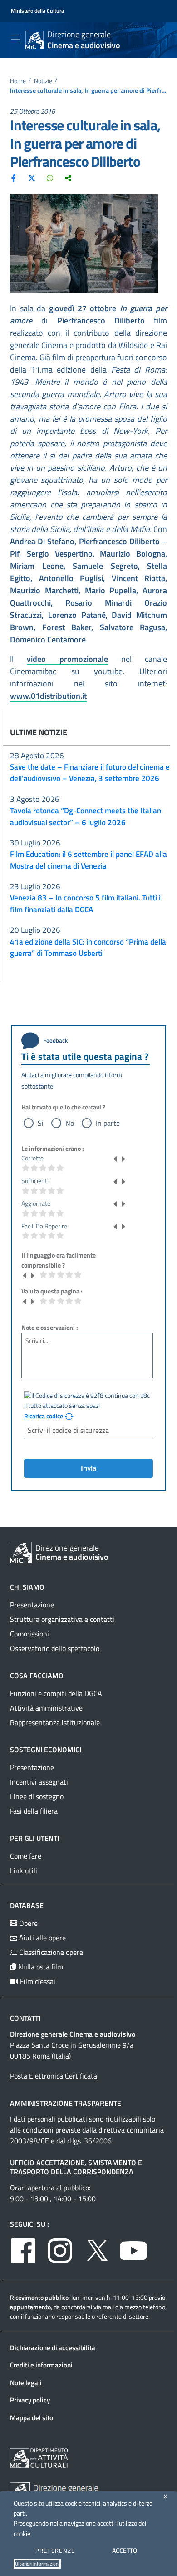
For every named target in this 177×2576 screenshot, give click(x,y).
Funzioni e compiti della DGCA (56, 1693)
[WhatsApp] (50, 178)
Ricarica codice (44, 1416)
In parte (108, 1123)
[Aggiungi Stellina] (123, 1158)
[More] (68, 178)
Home (18, 81)
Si (41, 1123)
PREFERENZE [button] (55, 2551)
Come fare (26, 1856)
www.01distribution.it (48, 696)
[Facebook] (14, 178)
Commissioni (29, 1634)
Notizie (43, 81)
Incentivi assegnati (39, 1782)
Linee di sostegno (37, 1796)
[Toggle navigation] (15, 39)
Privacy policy (30, 2400)
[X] (32, 178)
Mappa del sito (32, 2418)
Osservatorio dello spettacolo (55, 1648)
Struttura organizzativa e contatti (62, 1619)
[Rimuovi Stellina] (116, 1158)
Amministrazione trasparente (66, 2103)
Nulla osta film (40, 1967)
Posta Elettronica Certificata (54, 2076)
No (70, 1123)
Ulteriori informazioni (37, 2564)
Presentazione (32, 1605)
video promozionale (67, 659)
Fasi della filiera (34, 1811)
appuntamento (30, 2307)
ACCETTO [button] (125, 2550)
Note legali (26, 2383)
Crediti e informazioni (41, 2365)
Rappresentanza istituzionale (55, 1722)
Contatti (25, 2018)
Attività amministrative (46, 1708)
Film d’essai (37, 1981)
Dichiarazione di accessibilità (53, 2348)
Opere (27, 1923)
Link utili (24, 1870)
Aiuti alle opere (42, 1938)
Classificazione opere (50, 1952)
